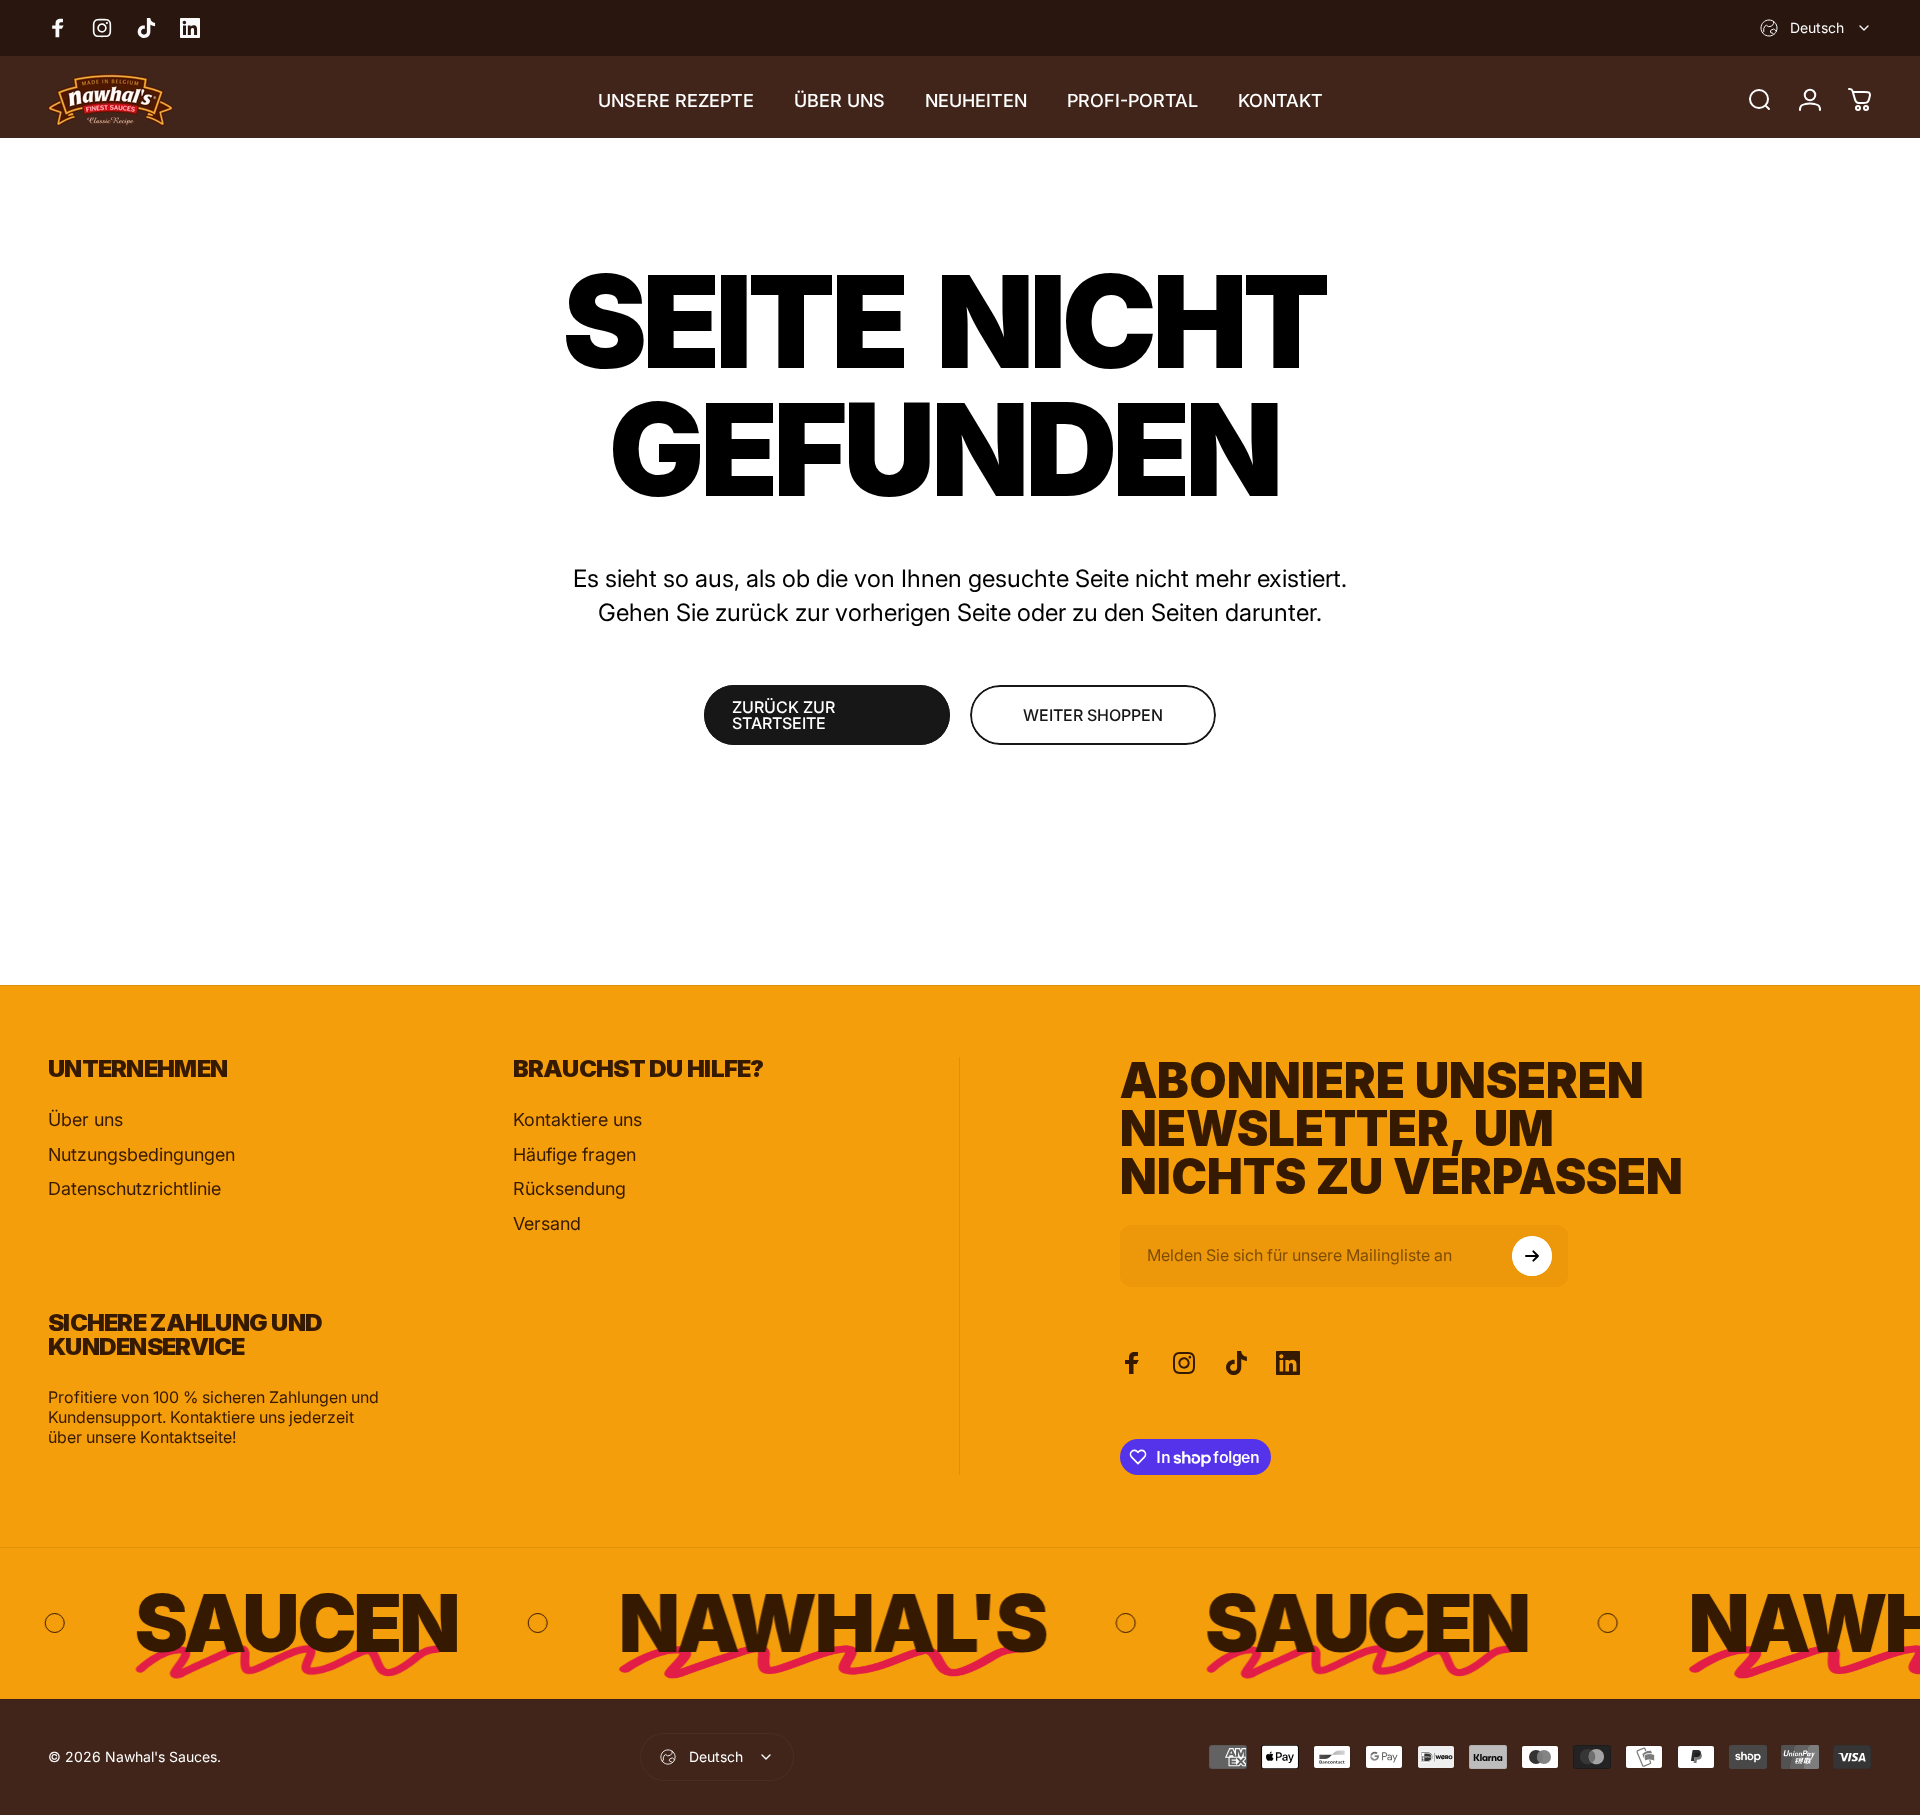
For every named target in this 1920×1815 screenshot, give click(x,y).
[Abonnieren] (1532, 1256)
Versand (547, 1223)
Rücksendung (569, 1188)
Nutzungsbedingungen (141, 1154)
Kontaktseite (186, 1437)
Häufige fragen (574, 1154)
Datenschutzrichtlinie (134, 1188)
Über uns (85, 1119)
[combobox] (1816, 28)
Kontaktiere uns (577, 1119)
